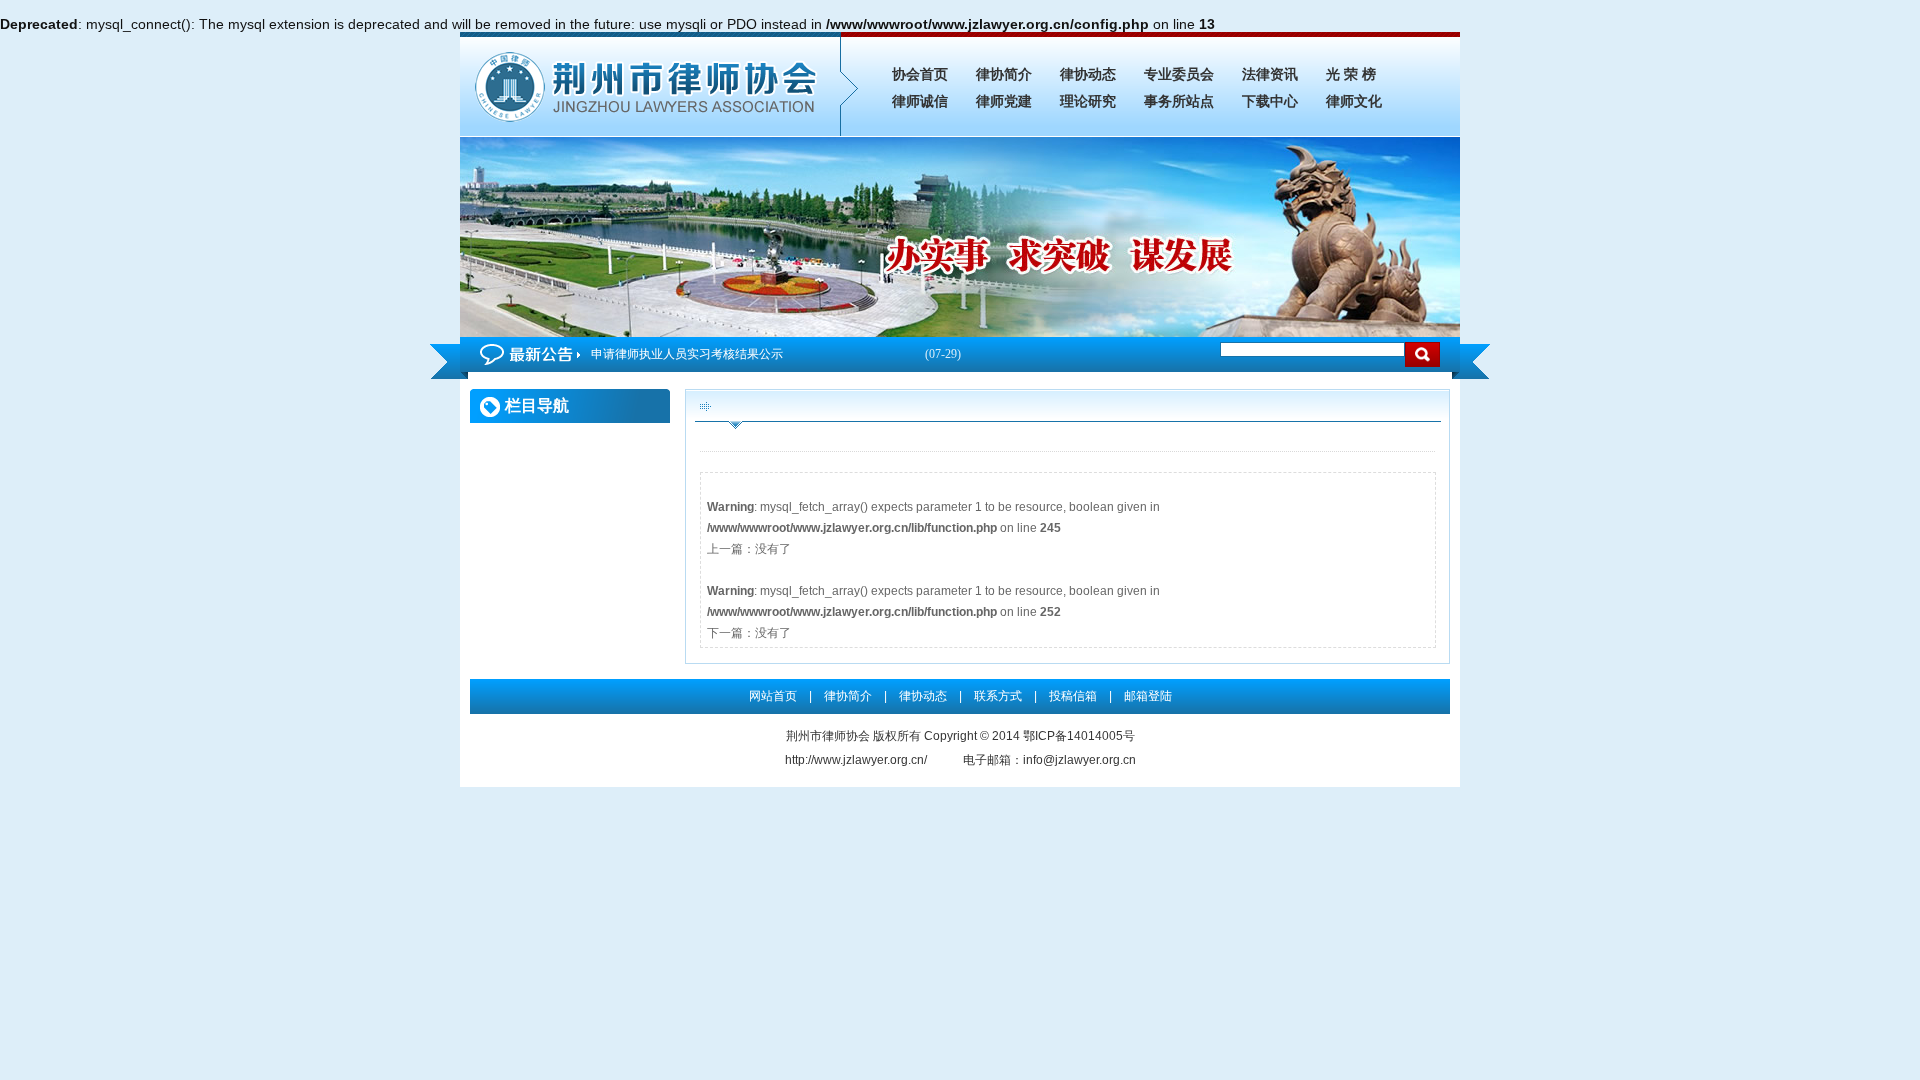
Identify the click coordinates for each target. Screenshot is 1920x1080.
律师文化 (1354, 101)
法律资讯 (1270, 74)
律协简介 (1004, 74)
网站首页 (773, 696)
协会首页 (920, 74)
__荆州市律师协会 (650, 84)
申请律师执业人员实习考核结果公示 (776, 354)
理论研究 (1088, 101)
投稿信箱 (1073, 696)
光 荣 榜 (1351, 74)
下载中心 (1270, 101)
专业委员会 (1179, 74)
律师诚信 (920, 101)
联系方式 (998, 696)
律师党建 (1004, 101)
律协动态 (1088, 74)
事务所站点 (1179, 101)
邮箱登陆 (1148, 696)
